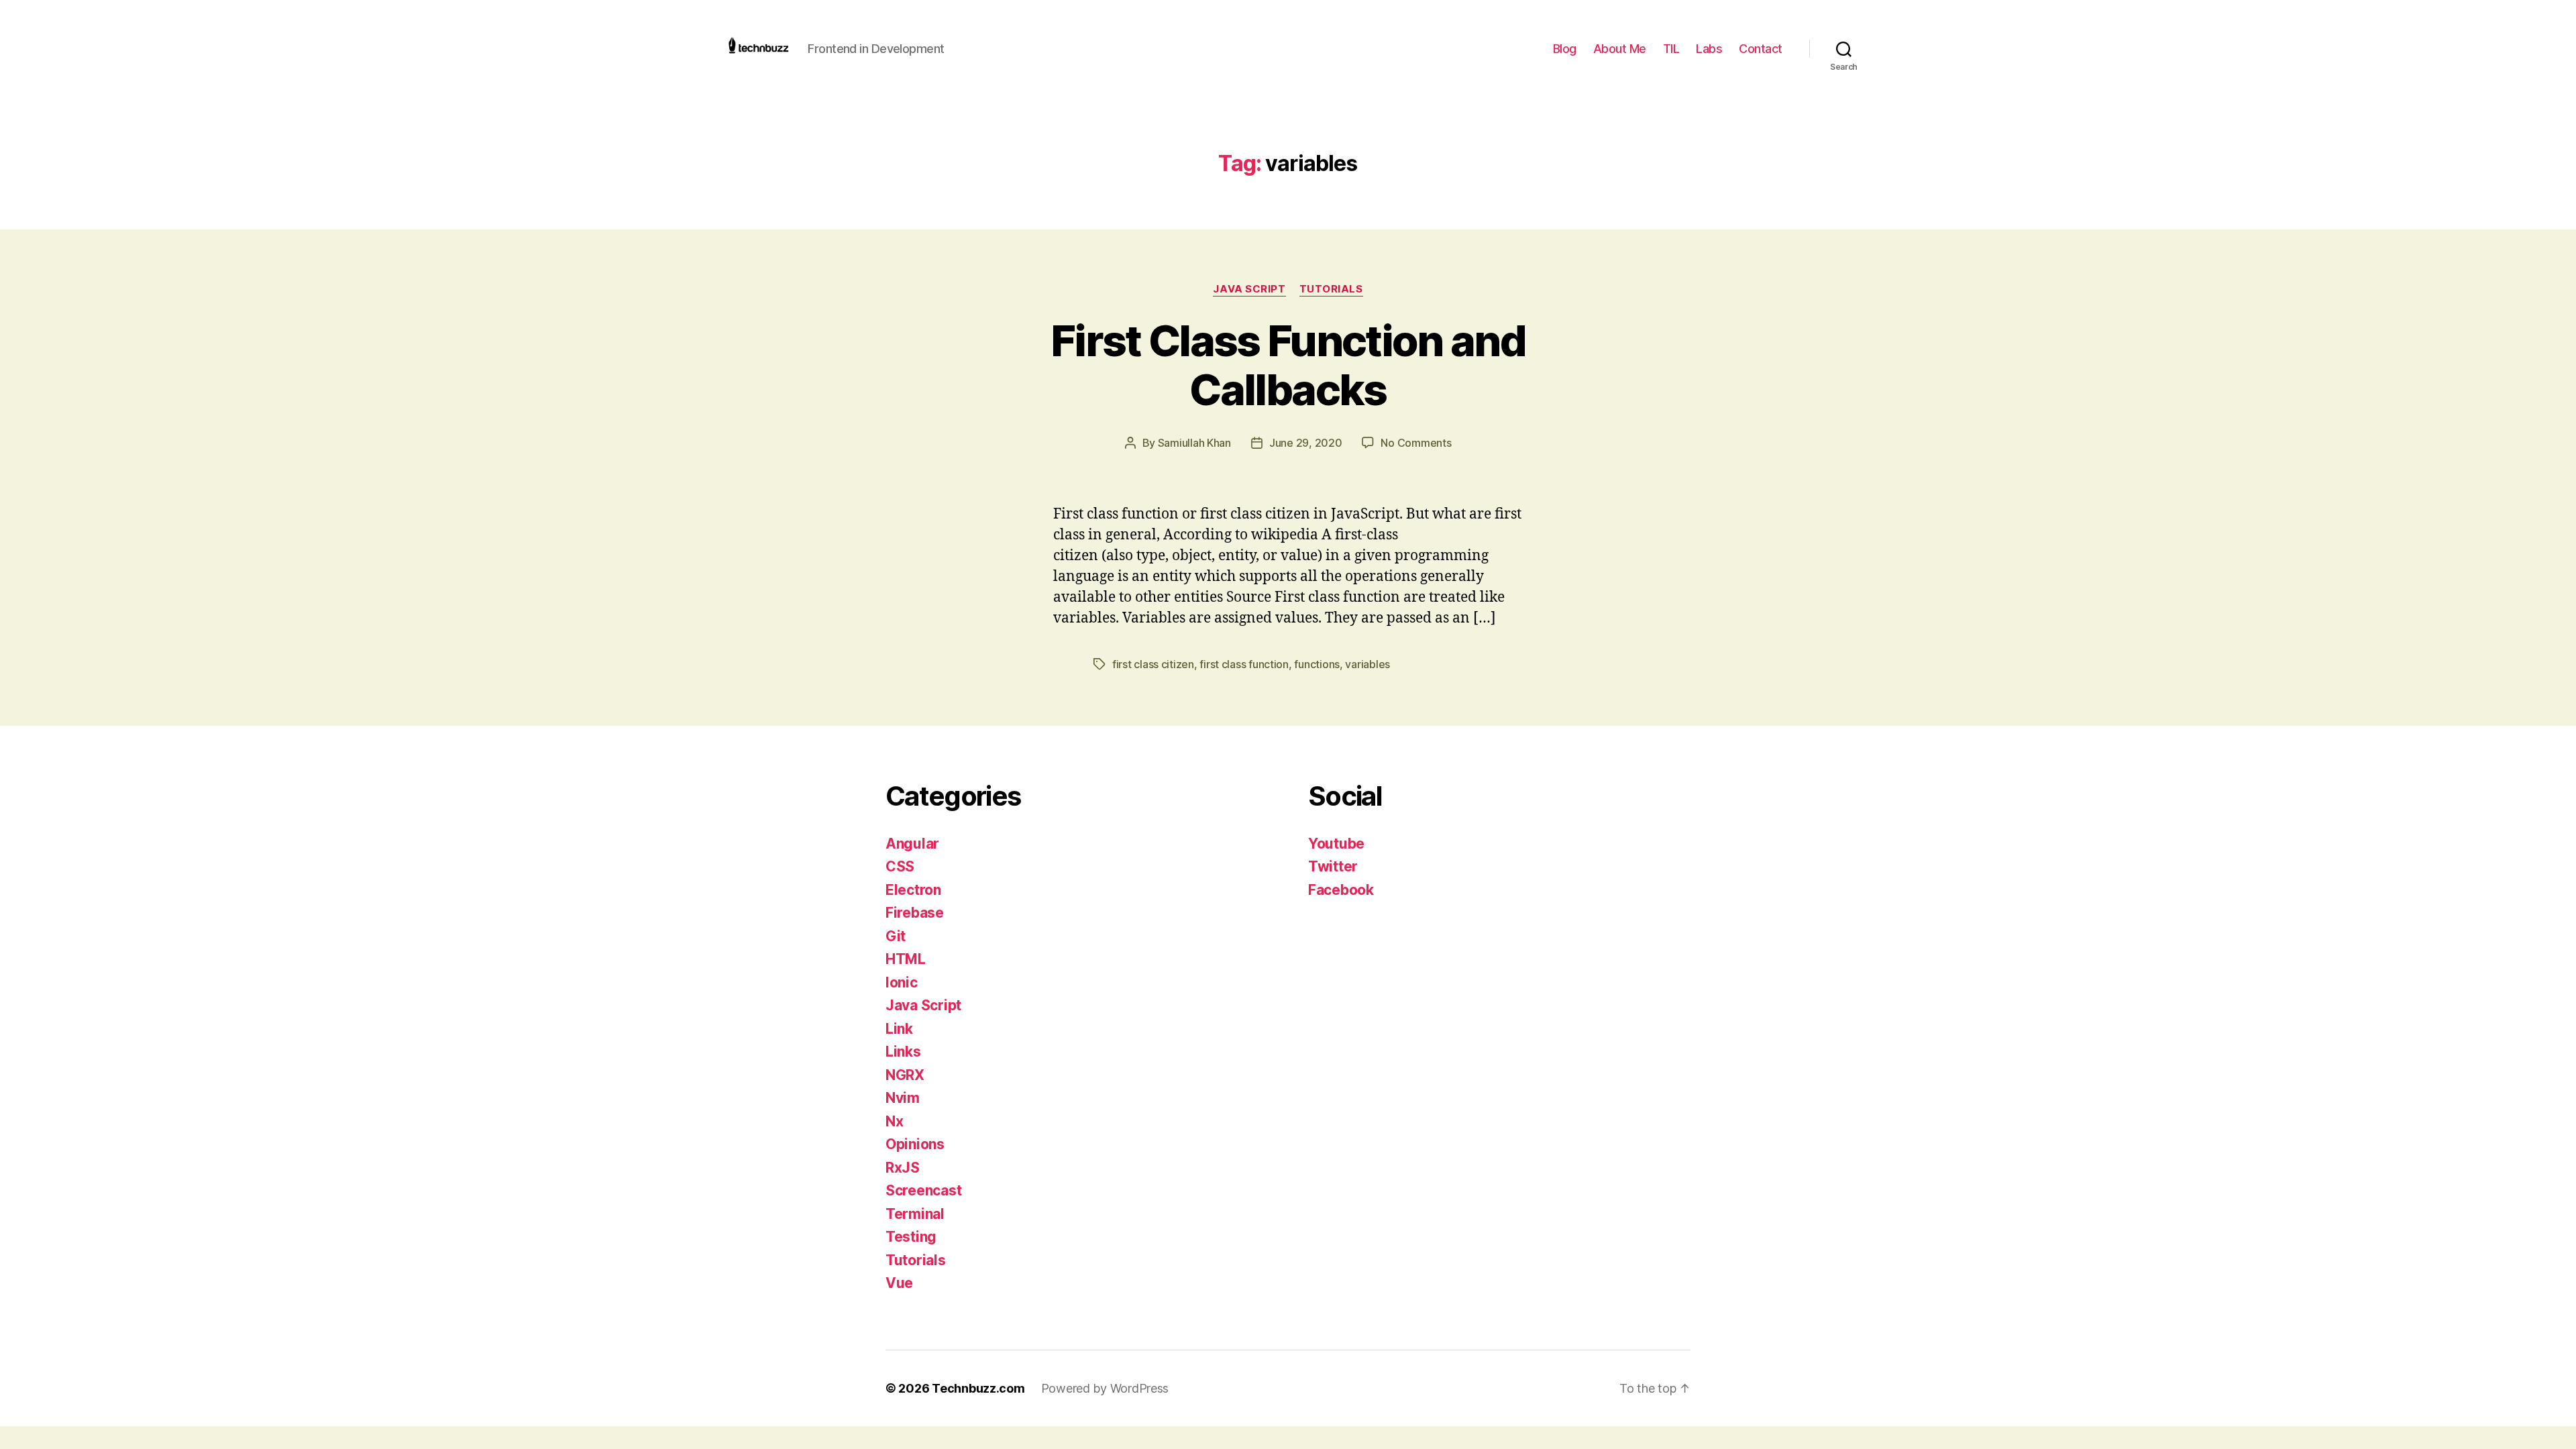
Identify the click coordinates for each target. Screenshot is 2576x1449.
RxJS (903, 1168)
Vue (899, 1283)
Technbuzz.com (978, 1388)
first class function (1244, 664)
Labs (1709, 49)
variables (1367, 664)
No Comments (1416, 443)
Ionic (902, 982)
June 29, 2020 (1306, 443)
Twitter (1333, 866)
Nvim (903, 1098)
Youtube (1336, 844)
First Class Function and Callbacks (1288, 365)
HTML (906, 959)
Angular (912, 844)
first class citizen (1153, 664)
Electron (913, 890)
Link (899, 1029)
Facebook (1341, 890)
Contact (1761, 49)
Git (896, 936)
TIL (1671, 49)
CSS (900, 866)
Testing (911, 1237)
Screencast (923, 1190)
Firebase (915, 913)
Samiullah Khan (1194, 443)
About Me (1620, 49)
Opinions (915, 1144)
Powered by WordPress (1105, 1388)
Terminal (915, 1214)
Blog (1565, 49)
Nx (894, 1121)
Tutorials (1331, 289)
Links (903, 1052)
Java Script (1249, 289)
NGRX (905, 1075)
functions (1317, 664)
